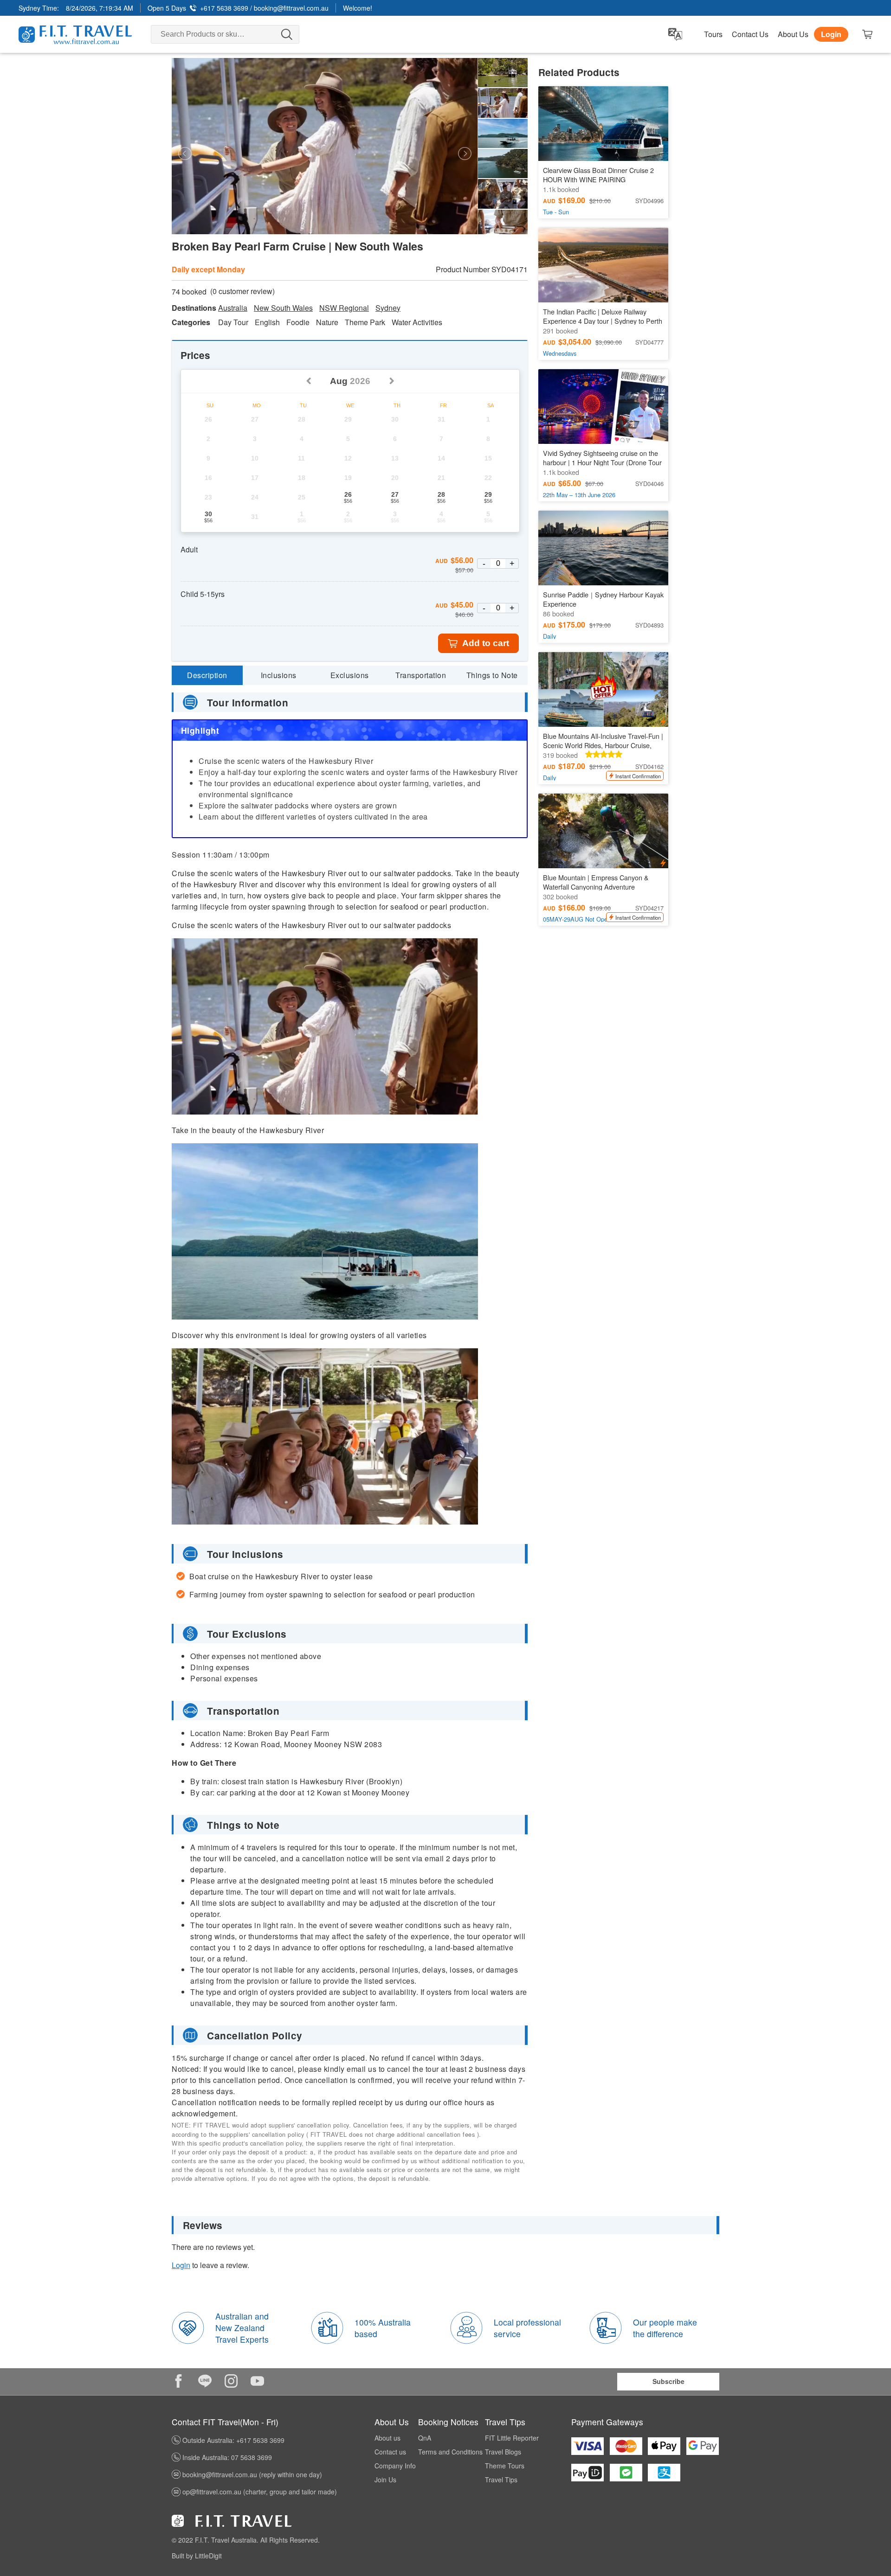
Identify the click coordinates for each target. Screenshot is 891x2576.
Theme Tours (505, 2466)
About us (387, 2438)
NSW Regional (344, 308)
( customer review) (242, 291)
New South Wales (283, 308)
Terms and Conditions (450, 2452)
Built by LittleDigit (197, 2556)
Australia (233, 308)
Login (831, 34)
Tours (713, 34)
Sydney (388, 308)
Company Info (395, 2466)
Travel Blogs (503, 2452)
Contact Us (750, 34)
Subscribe (668, 2381)
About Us (793, 34)
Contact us (390, 2452)
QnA (425, 2438)
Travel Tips (501, 2480)
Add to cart (486, 643)
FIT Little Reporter (512, 2438)
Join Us (385, 2480)
